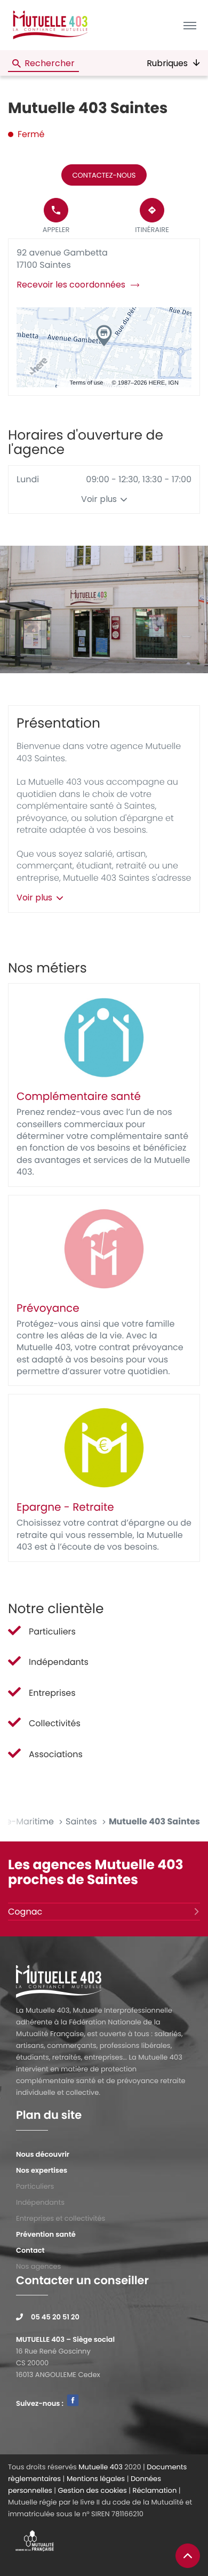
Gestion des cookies (92, 2490)
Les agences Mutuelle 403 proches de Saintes (96, 1872)
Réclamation (155, 2490)
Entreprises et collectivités (61, 2218)
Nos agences (38, 2266)
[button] (190, 25)
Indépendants (40, 2202)
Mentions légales (96, 2479)
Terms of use (87, 383)
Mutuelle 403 (101, 2467)
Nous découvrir (43, 2154)
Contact (30, 2250)
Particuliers (35, 2186)
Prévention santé (46, 2234)
